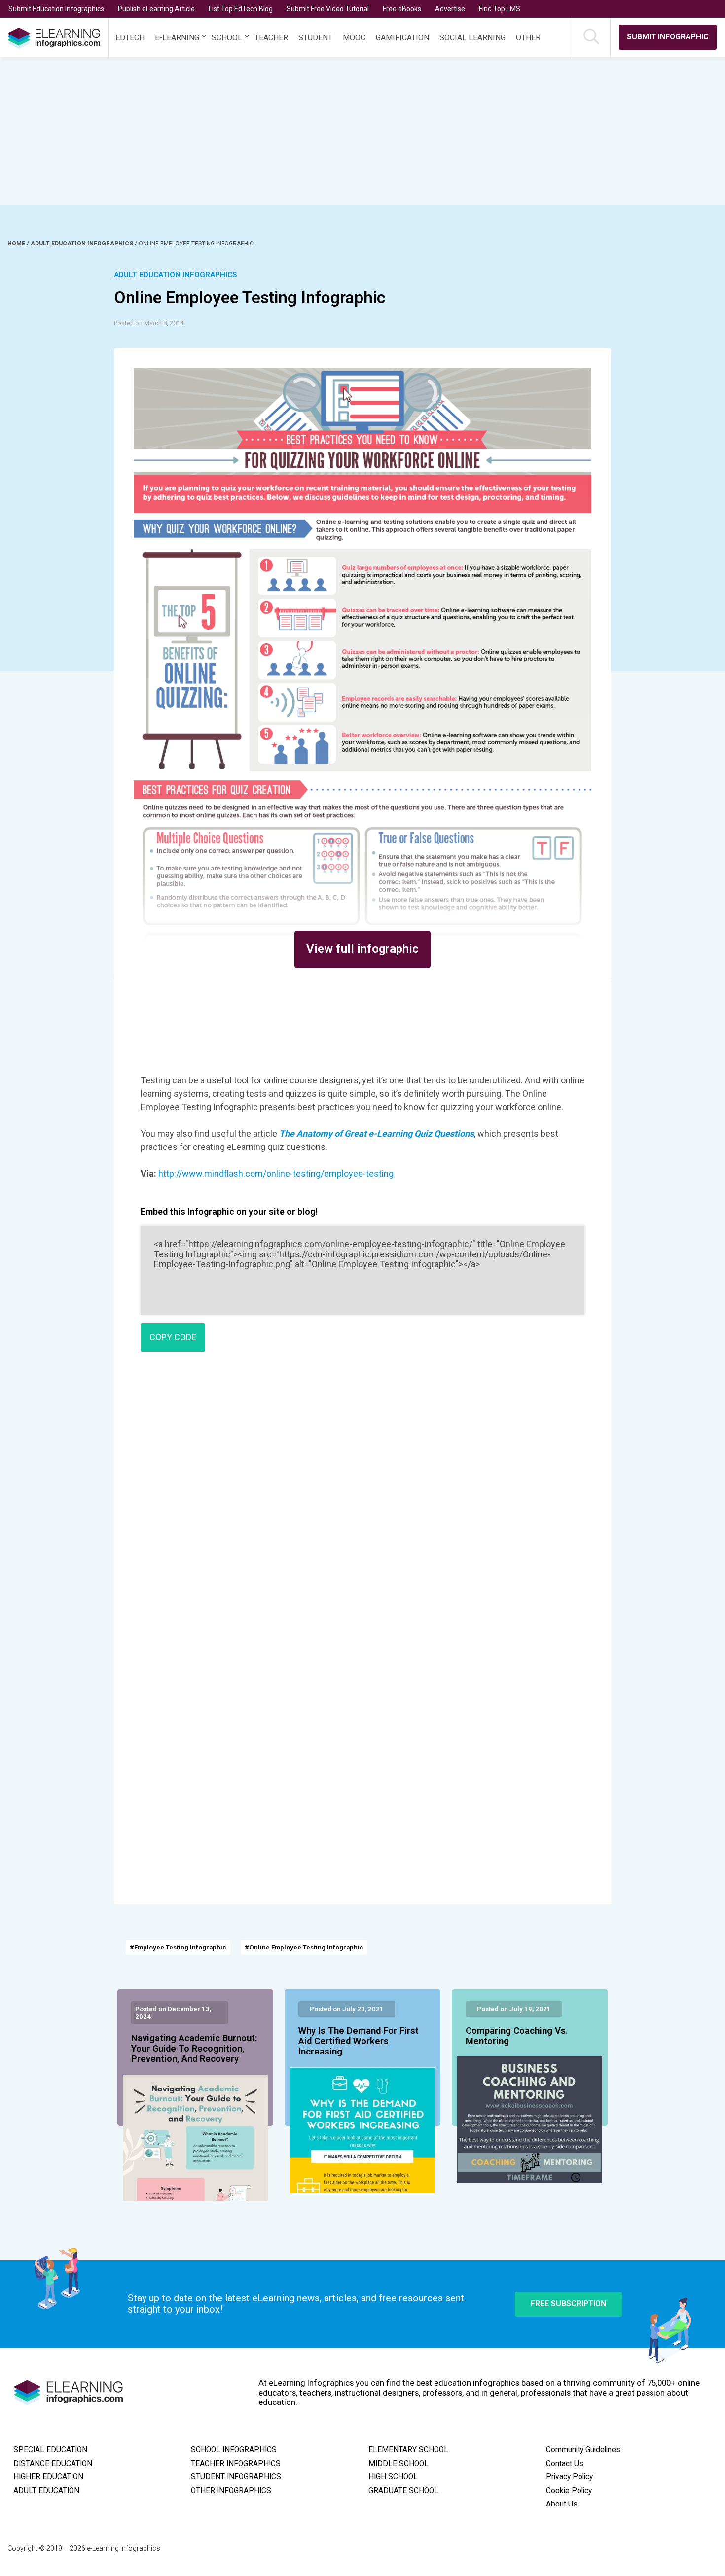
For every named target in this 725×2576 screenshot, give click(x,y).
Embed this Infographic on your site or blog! (229, 1211)
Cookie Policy (569, 2491)
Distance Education (53, 2464)
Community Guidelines (583, 2450)
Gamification (402, 38)
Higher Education (48, 2477)
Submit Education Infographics (56, 9)
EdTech (130, 38)
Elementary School (408, 2450)
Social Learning (472, 38)
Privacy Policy (569, 2477)
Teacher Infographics (236, 2464)
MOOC (354, 38)
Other (528, 38)
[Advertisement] (344, 131)
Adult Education (46, 2491)
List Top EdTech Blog (241, 9)
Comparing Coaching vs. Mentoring (517, 2036)
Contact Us (565, 2464)
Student (315, 38)
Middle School (399, 2464)
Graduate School (403, 2491)
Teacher (271, 38)
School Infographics (234, 2450)
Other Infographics (231, 2491)
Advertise (450, 9)
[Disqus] (362, 1501)
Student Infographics (236, 2477)
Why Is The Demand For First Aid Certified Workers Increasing (359, 2042)
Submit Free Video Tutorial (328, 9)
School (227, 38)
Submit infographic (668, 37)
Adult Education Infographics (83, 244)
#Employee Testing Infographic (178, 1947)
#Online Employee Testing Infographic (304, 1947)
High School (393, 2477)
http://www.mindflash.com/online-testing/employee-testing (276, 1173)
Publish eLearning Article (156, 9)
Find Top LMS (500, 9)
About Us (562, 2504)
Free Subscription (568, 2304)
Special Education (50, 2450)
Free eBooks (402, 9)
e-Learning (177, 38)
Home (17, 244)
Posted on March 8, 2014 (149, 323)
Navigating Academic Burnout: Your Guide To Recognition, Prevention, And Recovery (194, 2049)
